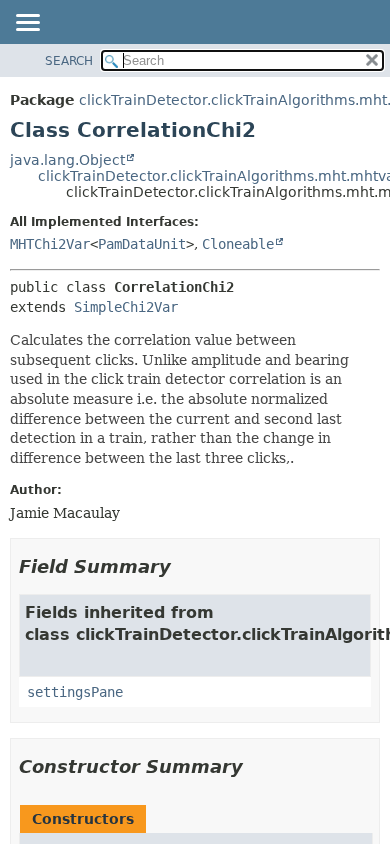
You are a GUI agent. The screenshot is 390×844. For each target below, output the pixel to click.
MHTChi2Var (50, 244)
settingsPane (75, 692)
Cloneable (238, 244)
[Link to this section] (185, 566)
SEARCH (69, 61)
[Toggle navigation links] (27, 24)
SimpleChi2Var (126, 307)
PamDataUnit (142, 244)
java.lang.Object (67, 160)
